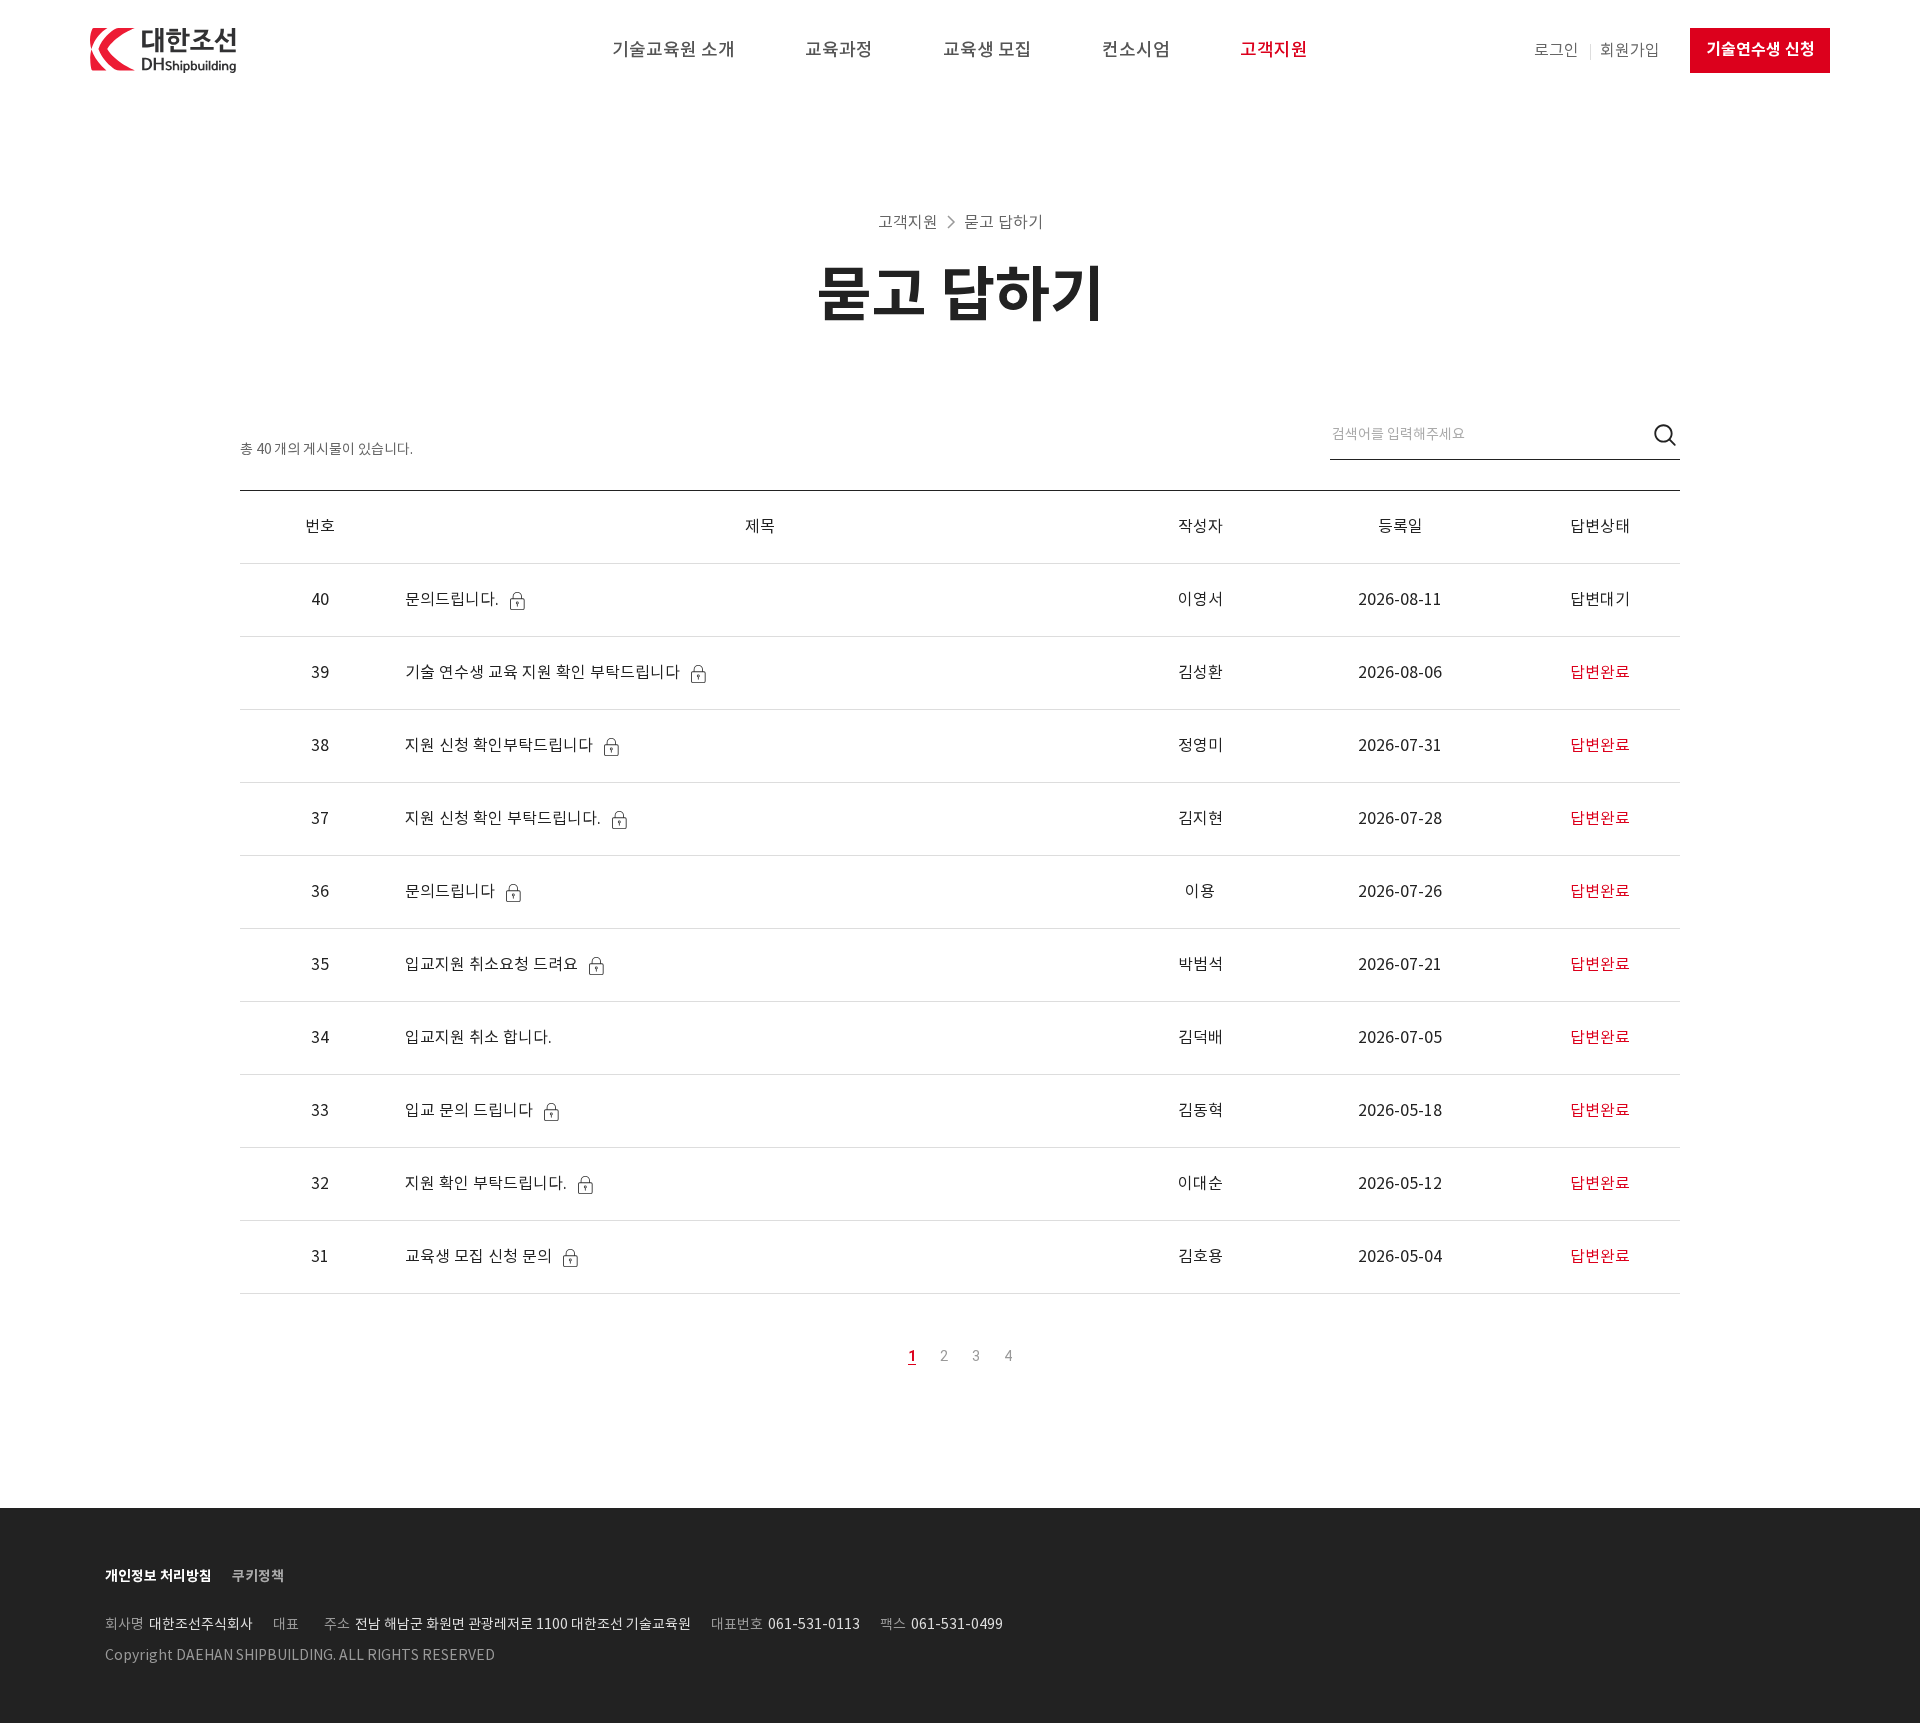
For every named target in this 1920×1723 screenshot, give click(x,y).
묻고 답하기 (1003, 222)
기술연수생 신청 (1760, 49)
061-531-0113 (814, 1624)
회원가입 (1630, 50)
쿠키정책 (258, 1576)
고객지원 (908, 222)
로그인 (1556, 50)
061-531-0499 (957, 1624)
